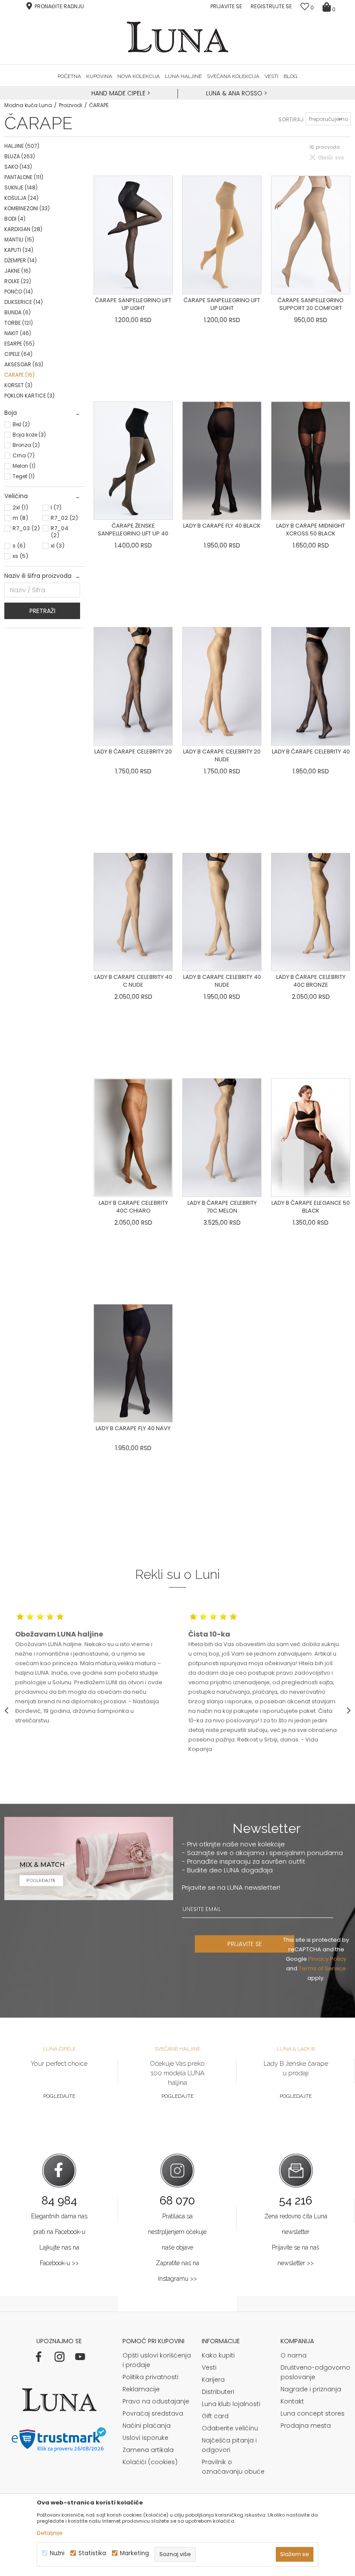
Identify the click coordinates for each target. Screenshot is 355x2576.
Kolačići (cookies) (150, 2462)
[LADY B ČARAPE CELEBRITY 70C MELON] (222, 1138)
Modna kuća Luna (28, 105)
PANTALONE (24, 177)
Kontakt (292, 2401)
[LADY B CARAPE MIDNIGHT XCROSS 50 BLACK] (311, 461)
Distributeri (218, 2392)
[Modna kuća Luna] (177, 37)
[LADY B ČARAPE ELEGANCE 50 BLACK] (311, 1138)
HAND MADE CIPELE (119, 93)
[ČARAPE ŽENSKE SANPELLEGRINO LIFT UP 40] (133, 461)
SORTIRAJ (291, 119)
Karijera (213, 2380)
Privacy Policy (327, 1959)
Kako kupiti (218, 2355)
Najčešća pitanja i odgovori (229, 2445)
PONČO (19, 292)
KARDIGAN (23, 229)
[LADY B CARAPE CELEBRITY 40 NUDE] (222, 912)
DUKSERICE (24, 302)
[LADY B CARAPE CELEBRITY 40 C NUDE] (133, 912)
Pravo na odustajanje (156, 2401)
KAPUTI (19, 250)
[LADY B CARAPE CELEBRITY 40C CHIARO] (133, 1138)
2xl (20, 507)
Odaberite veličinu (230, 2428)
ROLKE (18, 281)
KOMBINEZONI (27, 208)
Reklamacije (141, 2389)
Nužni (57, 2553)
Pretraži (42, 611)
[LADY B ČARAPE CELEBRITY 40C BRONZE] (311, 912)
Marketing (134, 2553)
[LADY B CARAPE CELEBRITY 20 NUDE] (222, 686)
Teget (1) (24, 476)
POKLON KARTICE (29, 396)
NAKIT (18, 333)
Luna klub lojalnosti (231, 2404)
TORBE (19, 323)
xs (20, 556)
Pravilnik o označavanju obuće (233, 2467)
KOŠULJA (21, 198)
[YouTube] (80, 2357)
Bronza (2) (26, 445)
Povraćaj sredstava (153, 2413)
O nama (294, 2355)
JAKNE (18, 271)
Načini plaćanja (147, 2426)
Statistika (92, 2553)
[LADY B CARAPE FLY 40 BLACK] (222, 461)
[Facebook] (39, 2357)
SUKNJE (21, 187)
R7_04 (60, 532)
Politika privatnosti (150, 2377)
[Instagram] (59, 2357)
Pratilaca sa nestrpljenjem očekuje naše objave (177, 2232)
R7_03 (26, 528)
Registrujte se (271, 6)
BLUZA (20, 156)
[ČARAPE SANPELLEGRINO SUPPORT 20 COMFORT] (311, 235)
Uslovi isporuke (145, 2438)
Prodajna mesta (306, 2426)
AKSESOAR (24, 364)
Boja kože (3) (29, 435)
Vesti (209, 2367)
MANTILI (19, 240)
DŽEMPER (21, 260)
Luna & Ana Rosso (234, 93)
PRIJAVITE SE (245, 1944)
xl (58, 546)
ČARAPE (19, 375)
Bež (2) (21, 424)
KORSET (18, 385)
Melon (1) (24, 466)
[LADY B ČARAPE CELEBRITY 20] (133, 686)
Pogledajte (59, 2096)
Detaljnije (50, 2533)
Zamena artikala (148, 2450)
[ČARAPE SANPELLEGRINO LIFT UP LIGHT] (133, 235)
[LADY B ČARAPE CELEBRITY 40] (311, 686)
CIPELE (18, 354)
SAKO (18, 167)
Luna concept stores (313, 2413)
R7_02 (64, 518)
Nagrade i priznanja (311, 2389)
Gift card (215, 2416)
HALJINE (22, 146)
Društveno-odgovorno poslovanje (315, 2372)
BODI (15, 219)
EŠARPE (19, 344)
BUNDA (18, 312)
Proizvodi (71, 105)
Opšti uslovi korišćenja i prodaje (157, 2360)
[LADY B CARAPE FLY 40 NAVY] (133, 1363)
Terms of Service (322, 1968)
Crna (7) (24, 455)
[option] (120, 94)
